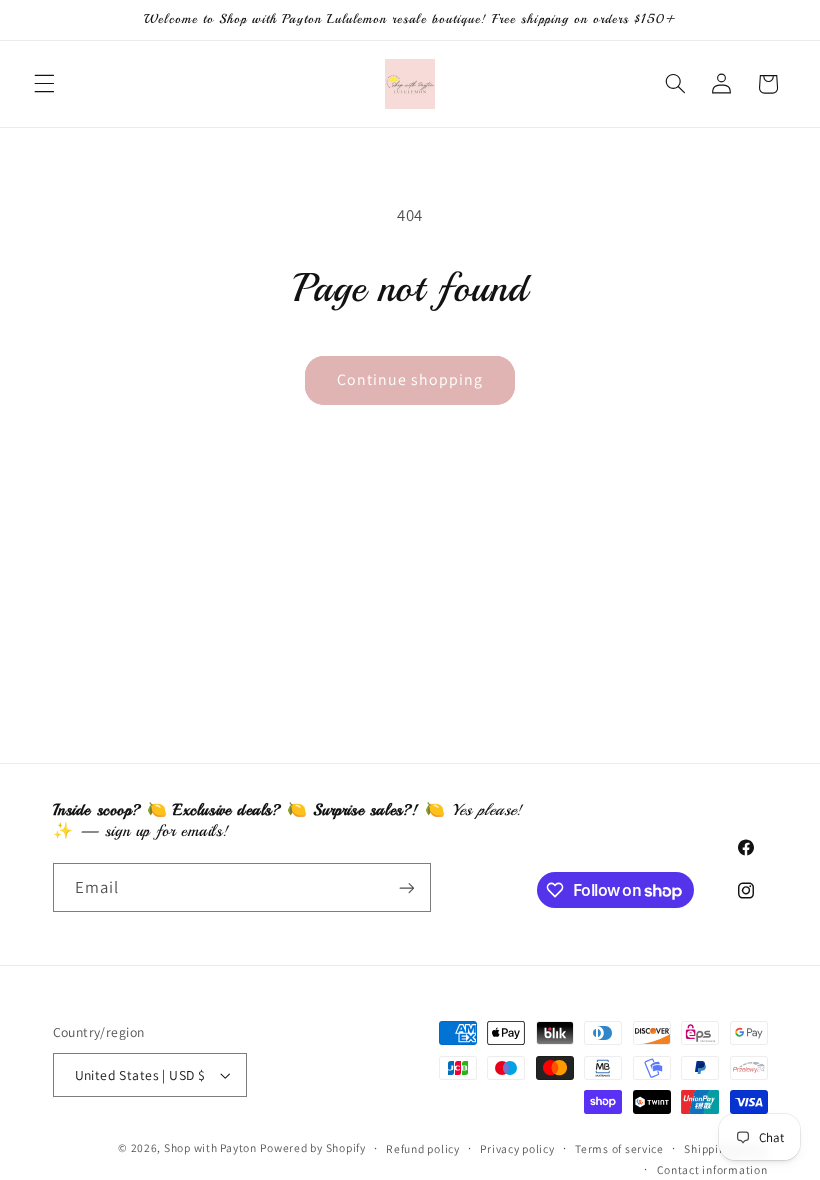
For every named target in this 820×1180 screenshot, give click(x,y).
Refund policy (423, 1148)
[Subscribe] (406, 887)
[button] (44, 84)
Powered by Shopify (312, 1147)
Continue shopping (410, 379)
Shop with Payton (210, 1147)
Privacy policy (517, 1148)
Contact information (712, 1169)
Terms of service (619, 1148)
